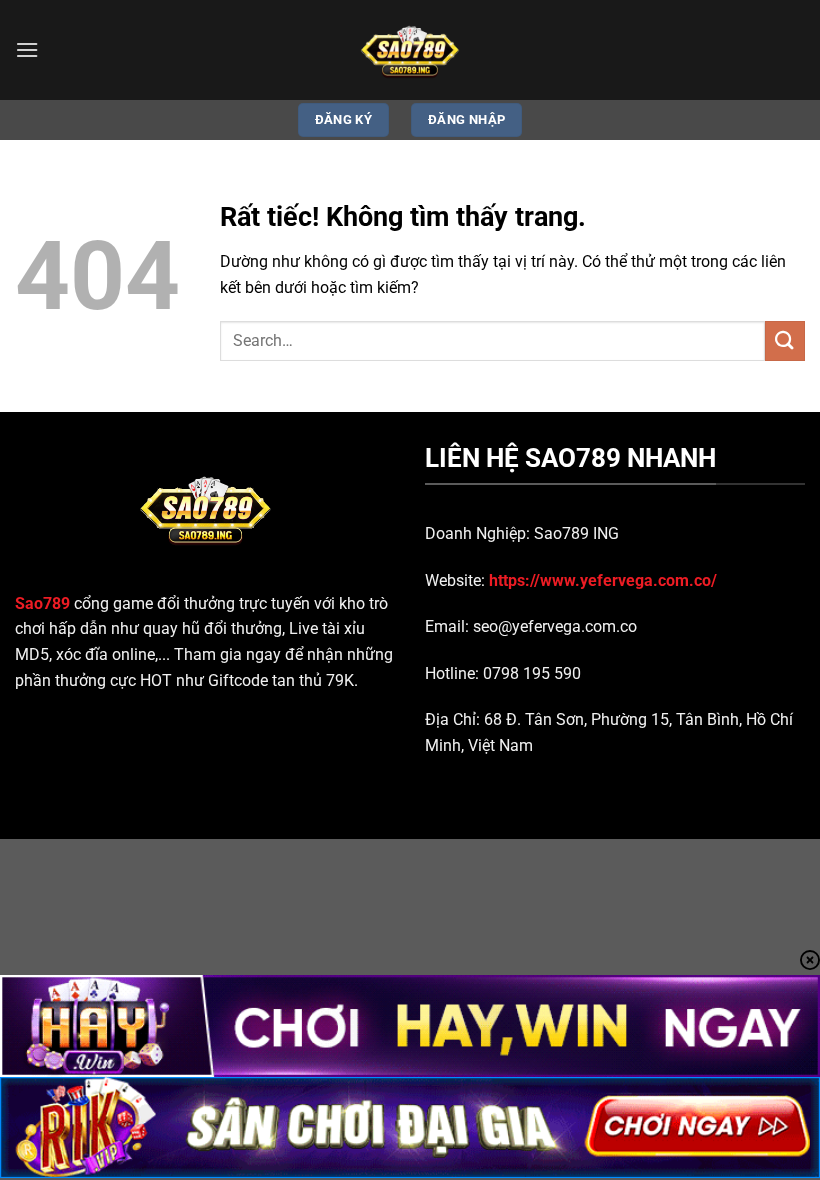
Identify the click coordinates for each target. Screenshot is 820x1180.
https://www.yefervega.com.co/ (603, 580)
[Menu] (27, 49)
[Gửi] (785, 340)
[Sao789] (410, 50)
